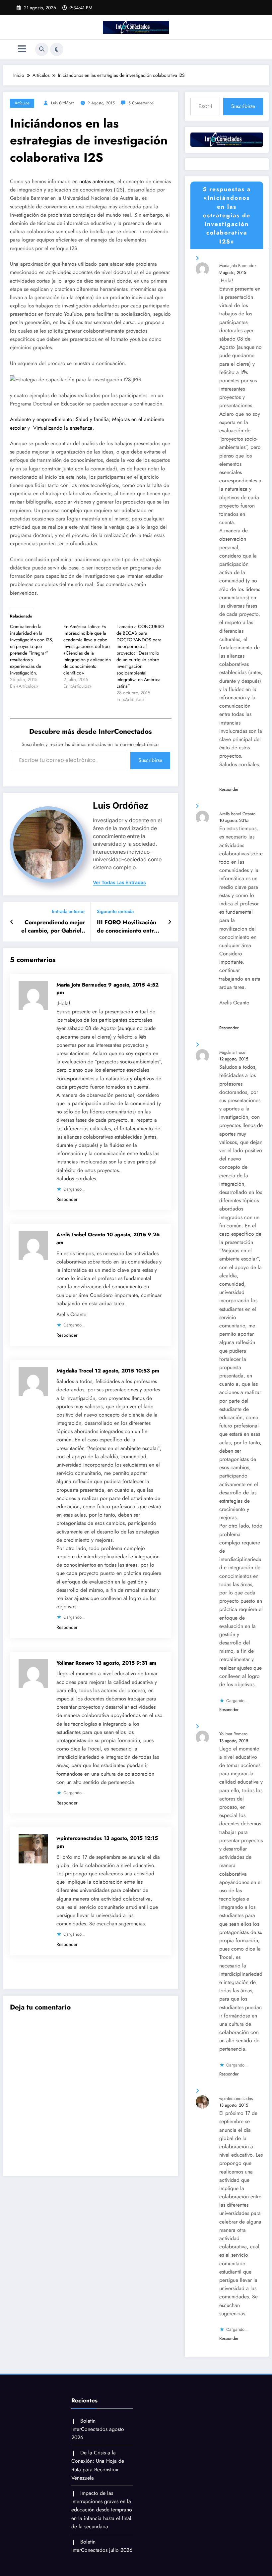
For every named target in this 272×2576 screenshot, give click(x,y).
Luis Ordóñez (63, 103)
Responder (67, 1199)
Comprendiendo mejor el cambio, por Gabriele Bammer (53, 927)
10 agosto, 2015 (234, 820)
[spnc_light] (57, 49)
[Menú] (22, 49)
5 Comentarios (141, 103)
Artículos (22, 103)
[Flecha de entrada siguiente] (170, 922)
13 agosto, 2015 (234, 1741)
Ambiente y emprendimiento (41, 419)
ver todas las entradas (119, 883)
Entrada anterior (68, 912)
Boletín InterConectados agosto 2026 (98, 2429)
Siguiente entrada (115, 912)
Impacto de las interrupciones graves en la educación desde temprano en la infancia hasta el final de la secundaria (102, 2510)
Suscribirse (150, 760)
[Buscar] (42, 49)
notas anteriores (97, 181)
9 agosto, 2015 (233, 272)
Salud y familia (92, 419)
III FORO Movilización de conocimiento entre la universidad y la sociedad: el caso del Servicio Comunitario (127, 927)
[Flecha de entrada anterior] (12, 922)
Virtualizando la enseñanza (63, 428)
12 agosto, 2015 (234, 1059)
